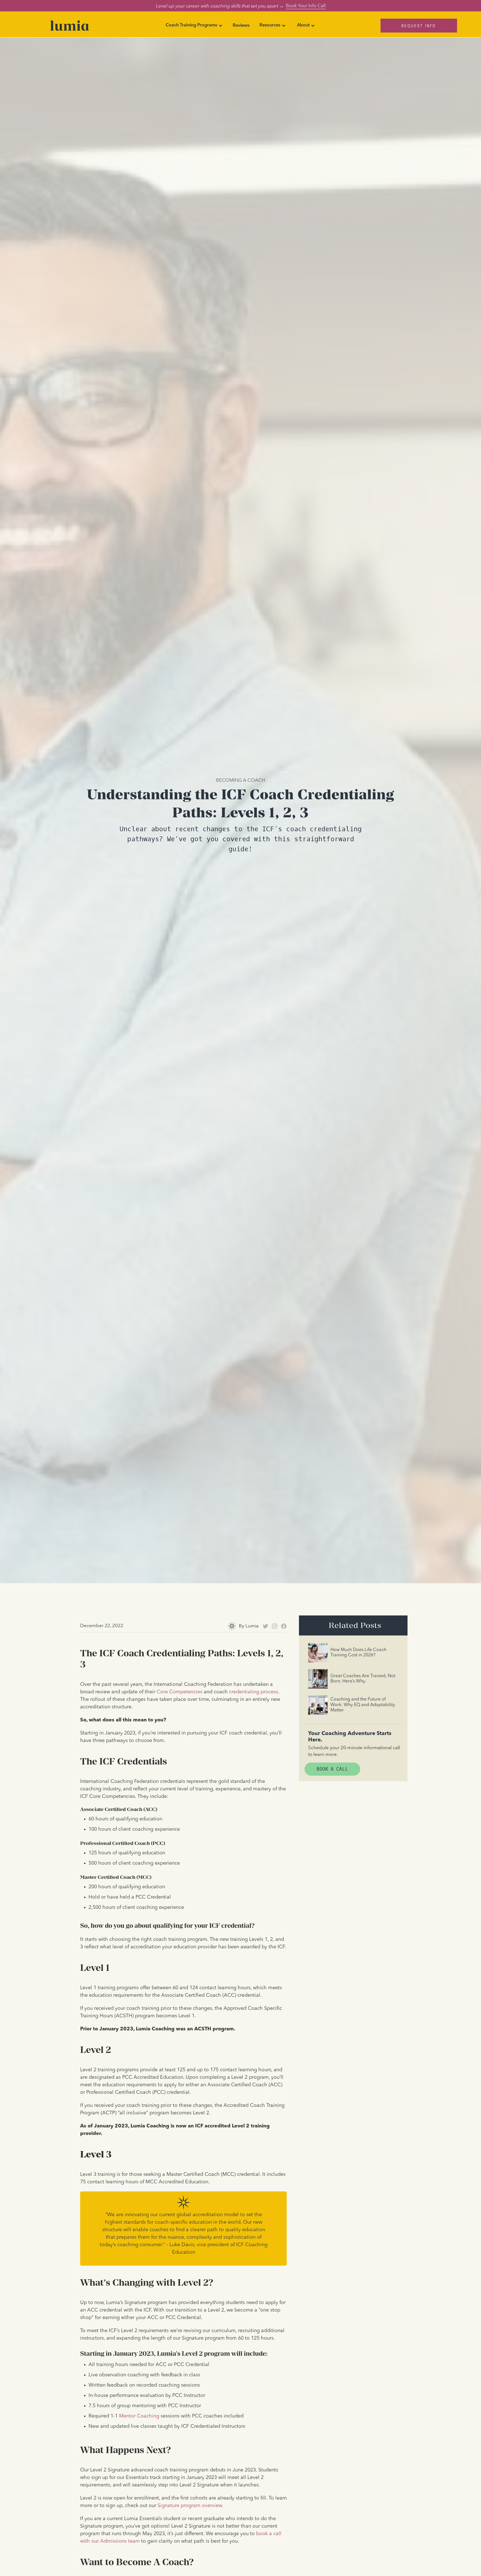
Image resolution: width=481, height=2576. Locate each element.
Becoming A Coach (240, 780)
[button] (194, 26)
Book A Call (332, 1769)
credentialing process (254, 1692)
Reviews (241, 26)
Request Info (419, 25)
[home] (69, 26)
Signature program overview (190, 2506)
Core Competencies (180, 1692)
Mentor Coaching (139, 2416)
